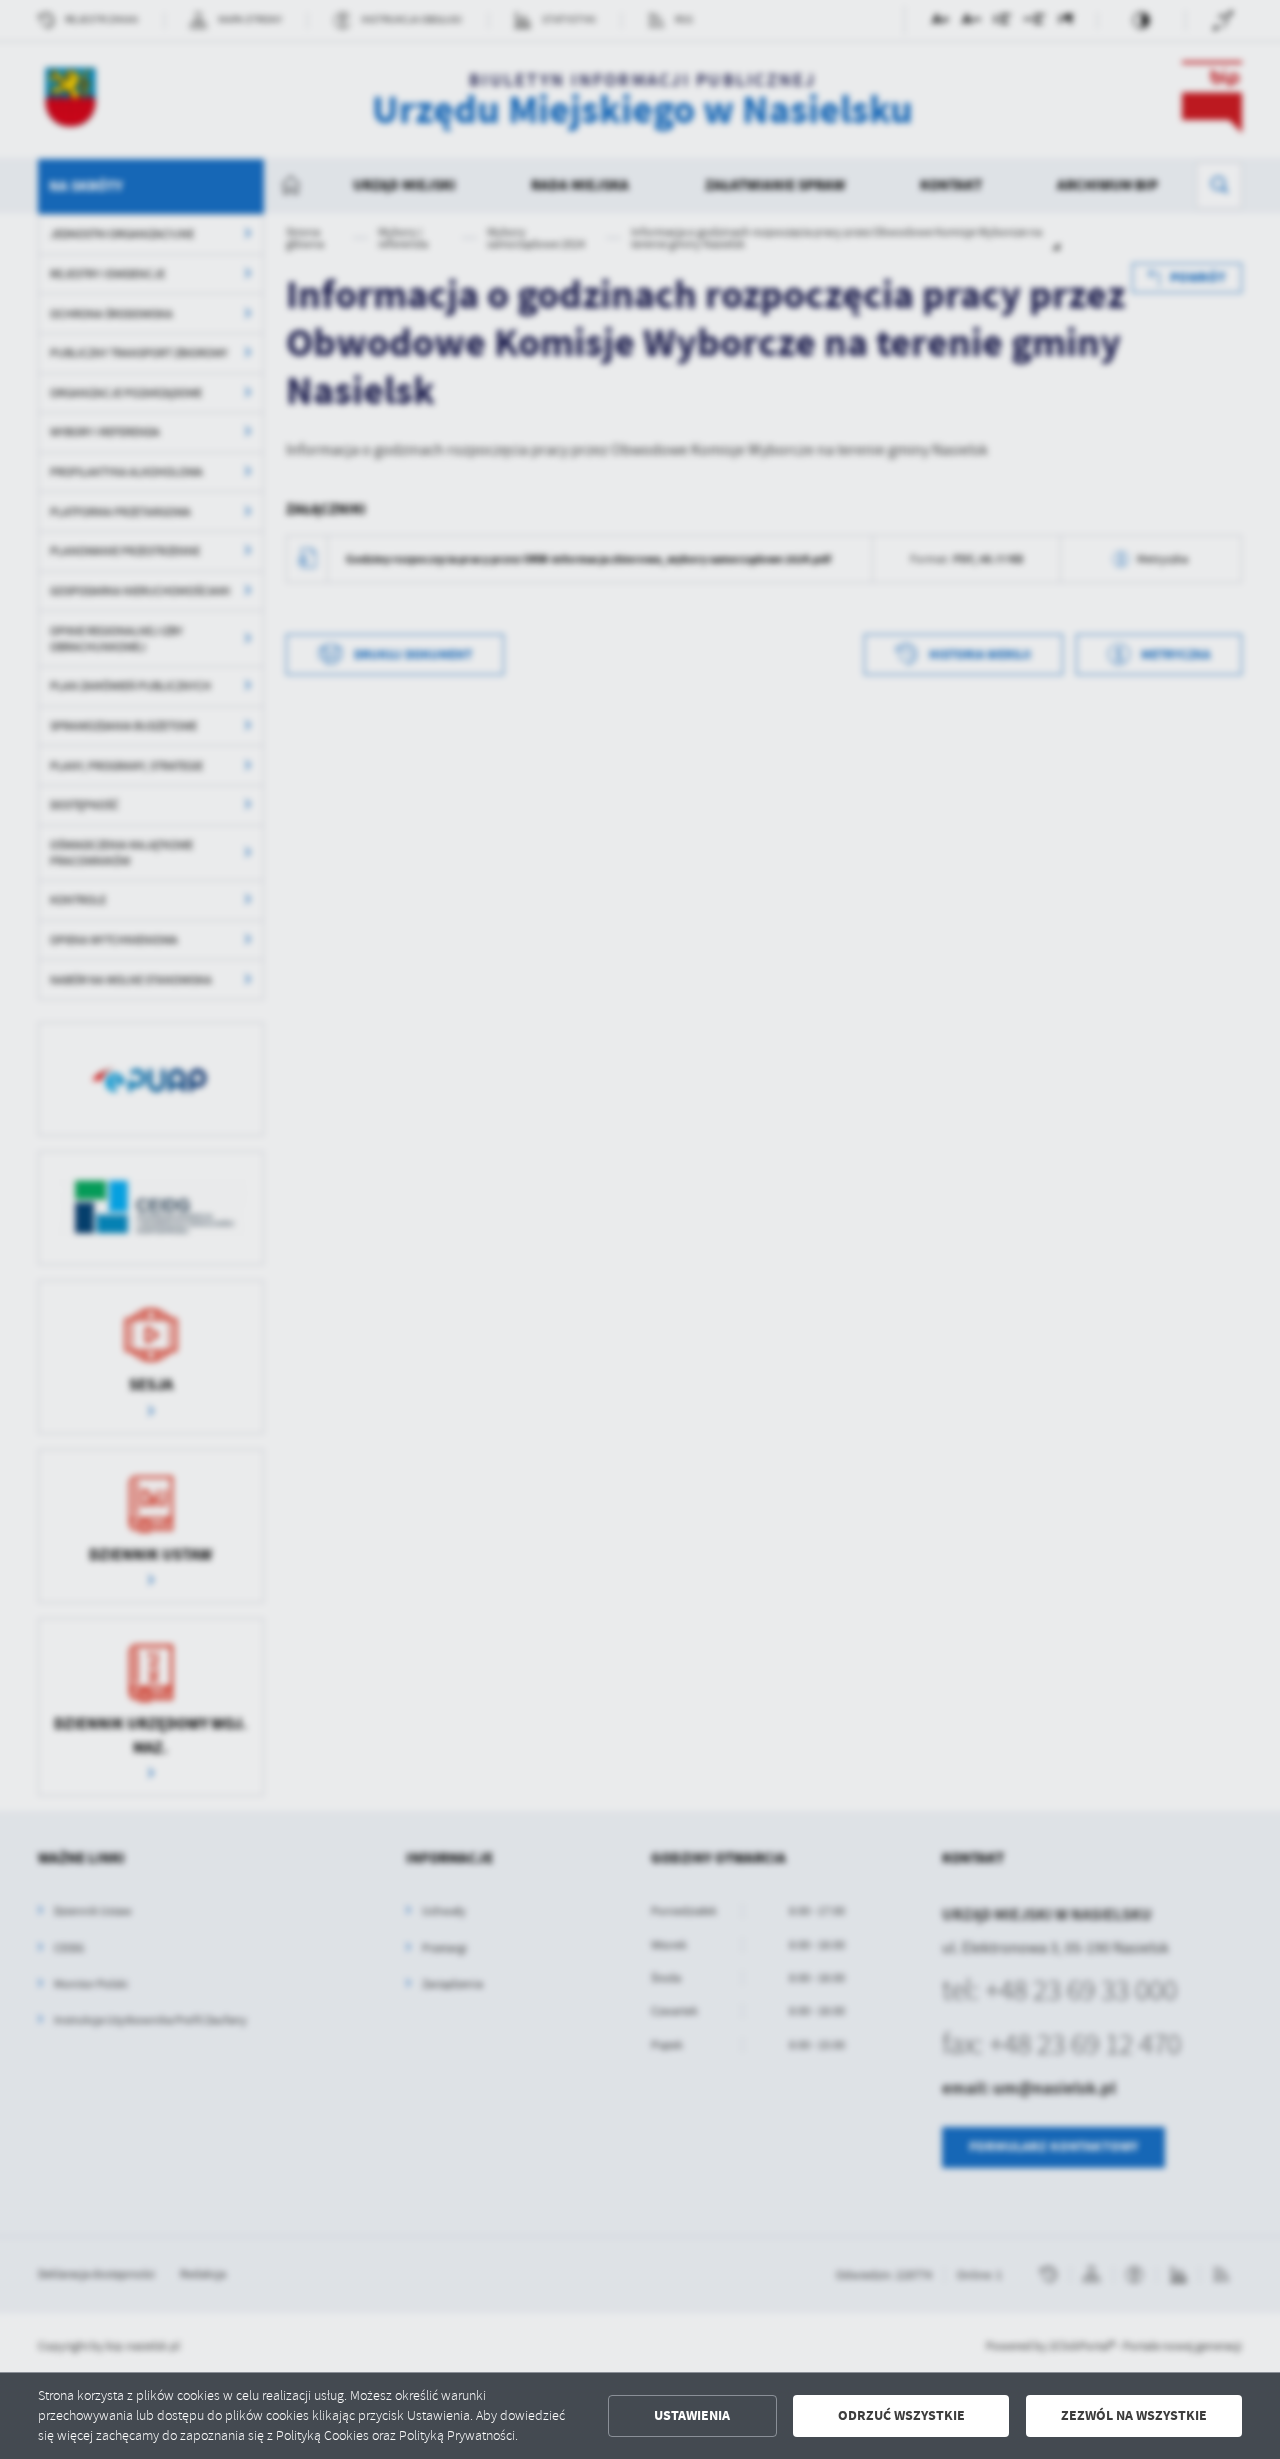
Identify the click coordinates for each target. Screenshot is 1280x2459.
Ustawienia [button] (692, 2415)
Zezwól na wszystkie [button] (1134, 2415)
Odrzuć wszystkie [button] (901, 2415)
